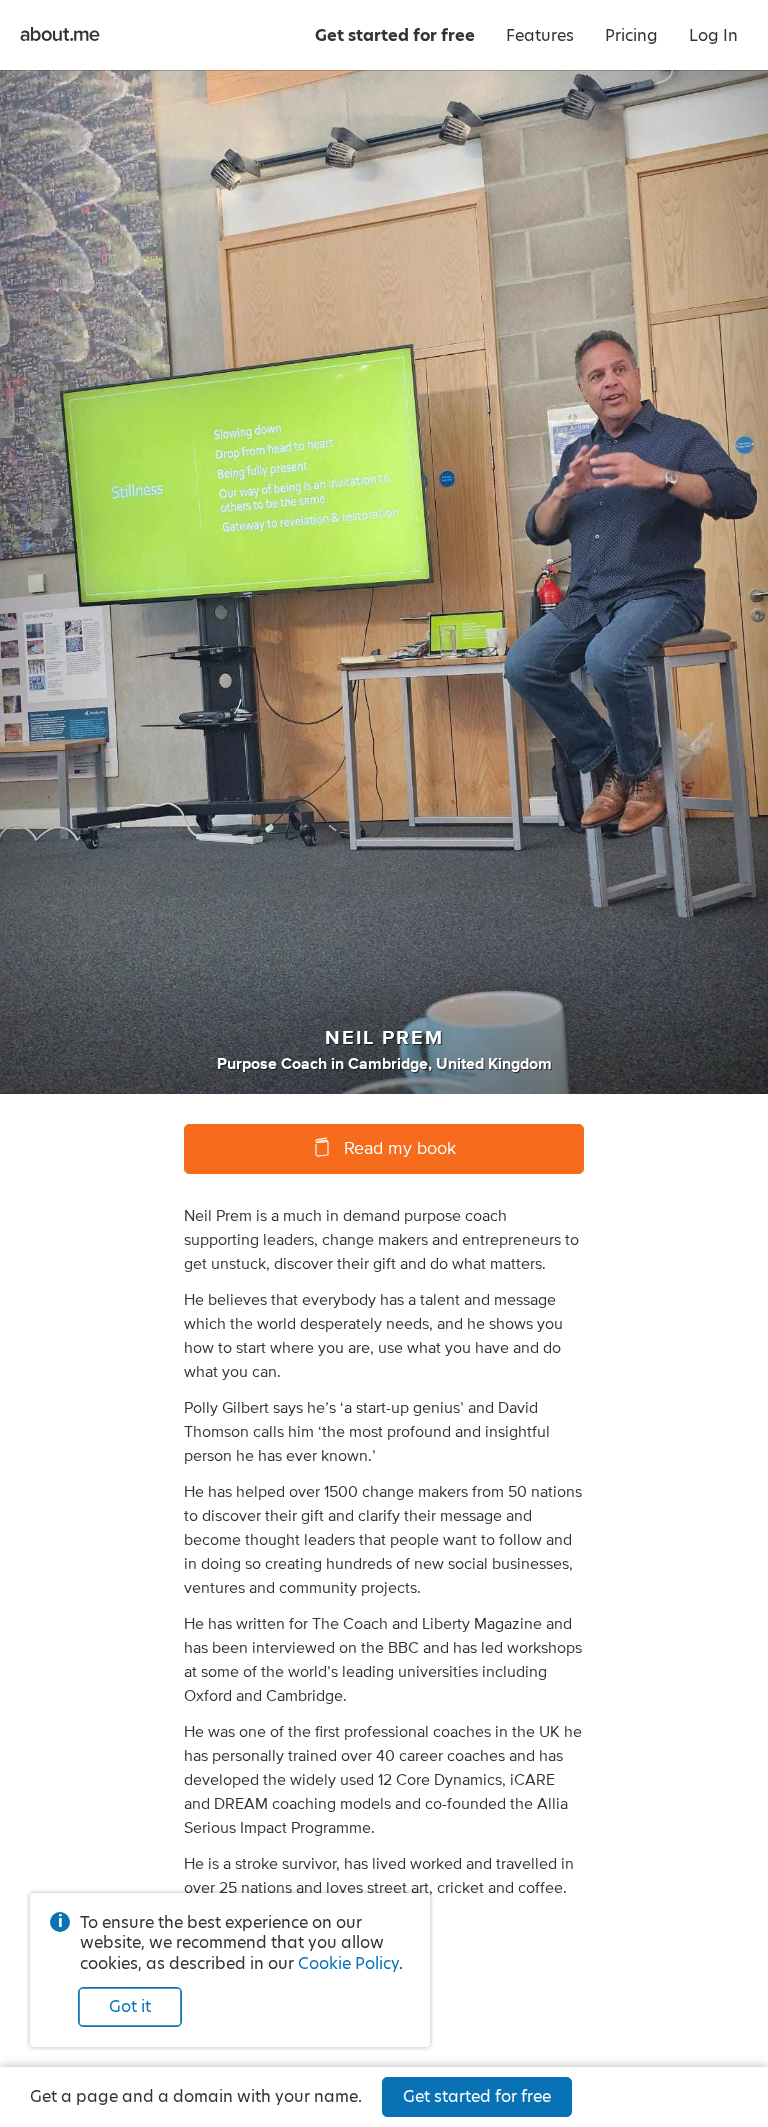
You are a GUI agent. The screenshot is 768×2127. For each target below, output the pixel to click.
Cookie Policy (348, 1963)
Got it (130, 2006)
